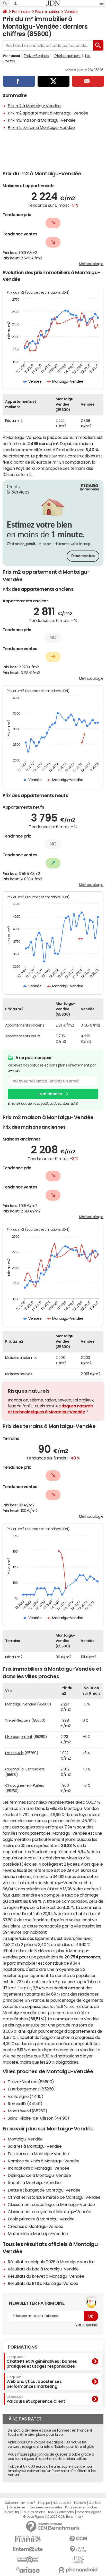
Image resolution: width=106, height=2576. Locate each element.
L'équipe (44, 2503)
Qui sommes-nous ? (20, 2503)
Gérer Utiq (12, 2512)
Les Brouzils (14, 1753)
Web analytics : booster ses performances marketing (34, 2382)
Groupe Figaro (34, 2517)
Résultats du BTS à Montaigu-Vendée (43, 2283)
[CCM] (78, 2539)
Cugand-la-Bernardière (25, 1769)
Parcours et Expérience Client (36, 2399)
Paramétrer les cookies (81, 2507)
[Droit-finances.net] (78, 2549)
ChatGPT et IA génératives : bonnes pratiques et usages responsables (42, 2362)
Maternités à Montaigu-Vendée (38, 2234)
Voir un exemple (87, 2325)
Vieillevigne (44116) (25, 2096)
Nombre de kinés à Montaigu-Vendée (43, 2161)
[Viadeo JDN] (78, 2560)
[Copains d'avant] (28, 2560)
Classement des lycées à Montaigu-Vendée (49, 2212)
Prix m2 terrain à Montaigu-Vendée (41, 127)
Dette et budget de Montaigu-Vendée (44, 2190)
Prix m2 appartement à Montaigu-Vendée (48, 113)
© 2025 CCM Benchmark (65, 2517)
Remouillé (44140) (25, 2104)
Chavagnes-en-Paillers (25, 1785)
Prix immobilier (47, 12)
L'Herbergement (67, 56)
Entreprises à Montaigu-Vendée (38, 2154)
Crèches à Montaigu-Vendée (36, 2226)
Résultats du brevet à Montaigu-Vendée (46, 2276)
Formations (23, 2347)
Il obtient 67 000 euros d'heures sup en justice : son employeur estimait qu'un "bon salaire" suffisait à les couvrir (52, 2471)
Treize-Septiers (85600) (31, 2082)
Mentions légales (89, 2512)
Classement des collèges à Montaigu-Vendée (51, 2204)
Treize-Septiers (36, 56)
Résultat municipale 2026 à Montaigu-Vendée (51, 2262)
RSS (51, 2512)
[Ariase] (28, 2570)
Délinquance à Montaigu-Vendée (39, 2175)
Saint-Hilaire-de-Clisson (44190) (38, 2118)
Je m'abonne (50, 1094)
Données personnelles (46, 2507)
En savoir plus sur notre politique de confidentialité (43, 1104)
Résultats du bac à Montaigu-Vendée (43, 2269)
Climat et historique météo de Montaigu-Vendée (54, 2197)
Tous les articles (33, 2512)
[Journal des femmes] (28, 2539)
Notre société (62, 2503)
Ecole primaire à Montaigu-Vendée (41, 2219)
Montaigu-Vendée (24, 437)
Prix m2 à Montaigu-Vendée (34, 106)
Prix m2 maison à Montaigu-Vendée (42, 120)
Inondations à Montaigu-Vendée (38, 2168)
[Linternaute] (28, 2549)
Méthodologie (91, 264)
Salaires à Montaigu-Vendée (35, 2146)
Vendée (71, 12)
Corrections (65, 2512)
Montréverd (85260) (27, 2111)
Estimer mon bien (83, 556)
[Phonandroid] (78, 2570)
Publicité (80, 2503)
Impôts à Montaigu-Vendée (34, 2183)
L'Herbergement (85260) (32, 2089)
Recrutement (18, 2507)
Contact (95, 2503)
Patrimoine (21, 12)
